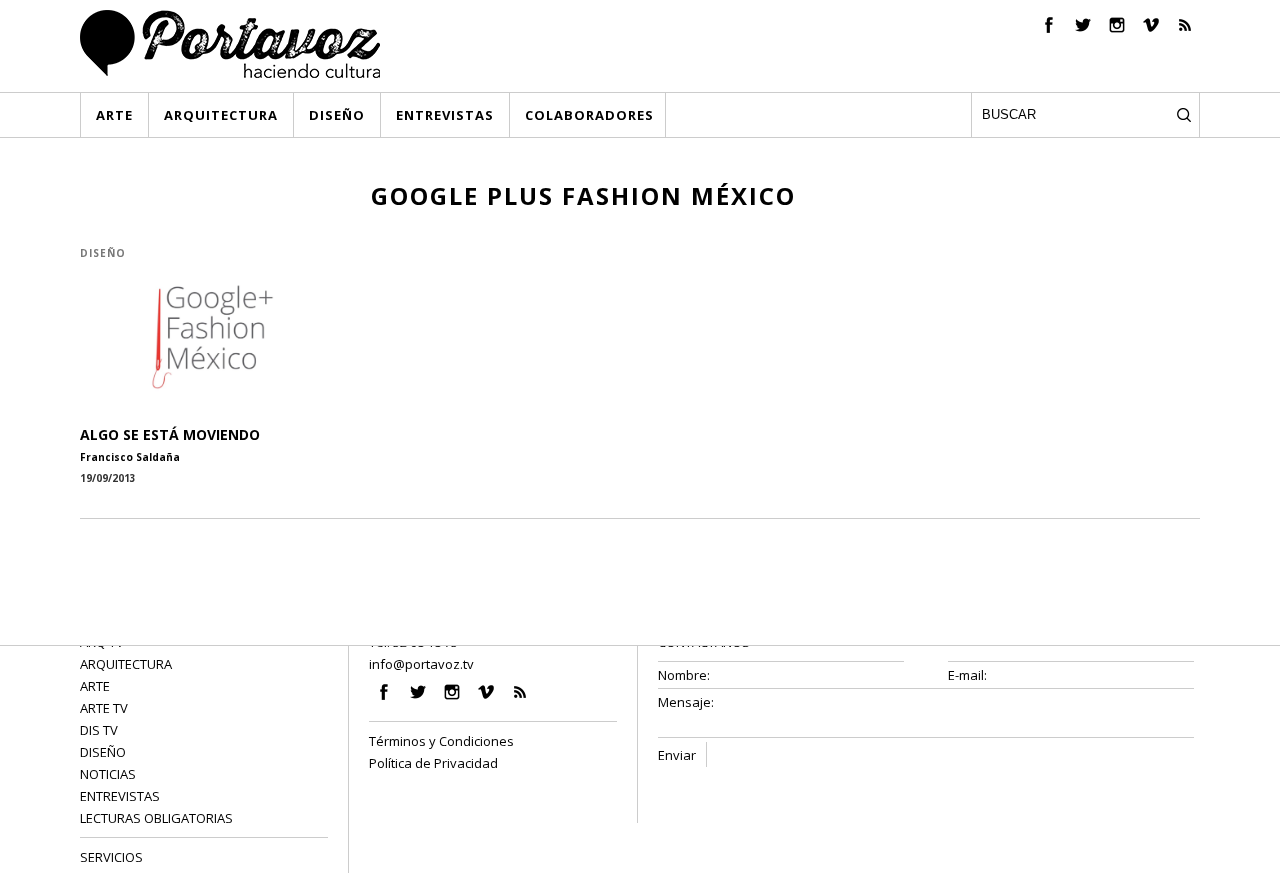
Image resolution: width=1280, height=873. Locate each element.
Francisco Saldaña (130, 457)
